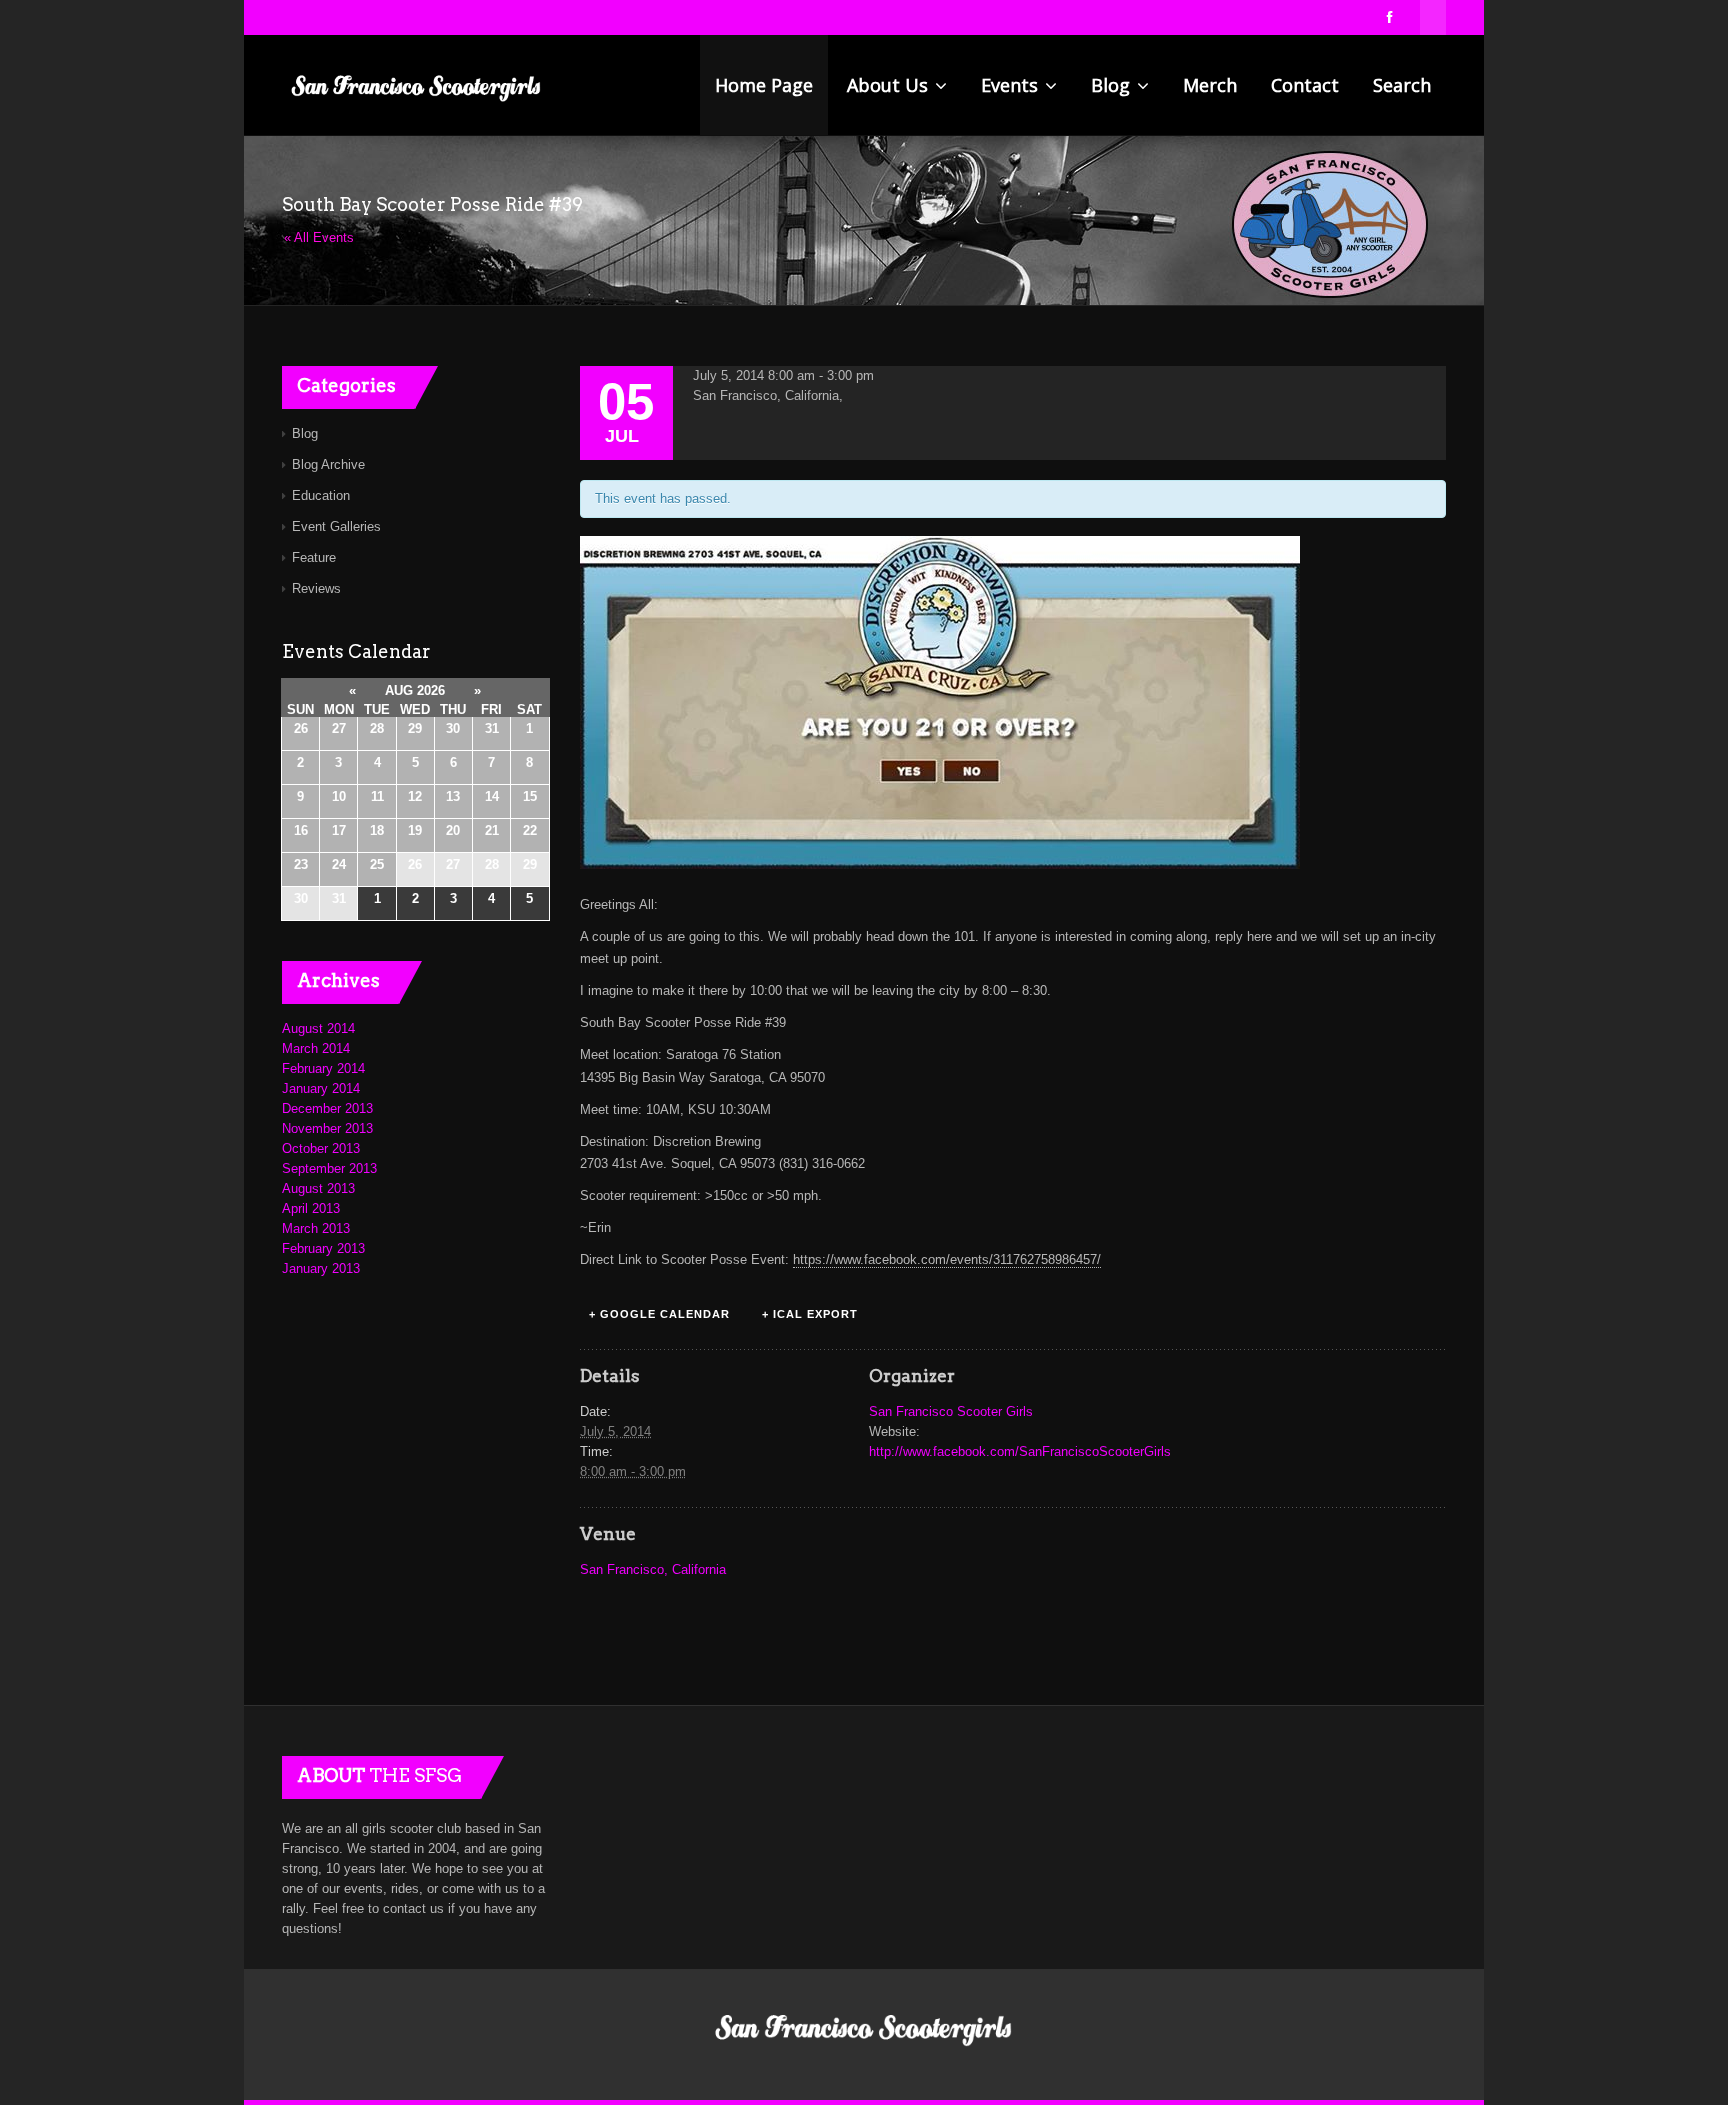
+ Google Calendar (659, 1314)
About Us (890, 85)
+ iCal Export (810, 1314)
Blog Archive (328, 464)
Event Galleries (336, 526)
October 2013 (321, 1148)
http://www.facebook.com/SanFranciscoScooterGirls (1020, 1451)
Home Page (764, 85)
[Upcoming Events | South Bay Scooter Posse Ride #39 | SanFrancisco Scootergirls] (416, 85)
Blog (1113, 85)
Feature (314, 557)
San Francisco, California (653, 1569)
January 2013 (321, 1268)
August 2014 (318, 1028)
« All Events (319, 237)
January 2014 (321, 1088)
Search (1402, 85)
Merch (1210, 85)
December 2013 (327, 1108)
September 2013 (329, 1168)
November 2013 (327, 1128)
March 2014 (316, 1048)
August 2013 (318, 1188)
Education (321, 495)
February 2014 (323, 1068)
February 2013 (323, 1248)
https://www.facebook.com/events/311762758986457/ (947, 1259)
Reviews (316, 588)
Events (1012, 85)
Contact (1305, 85)
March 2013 (316, 1228)
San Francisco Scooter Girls (951, 1411)
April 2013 (311, 1208)
